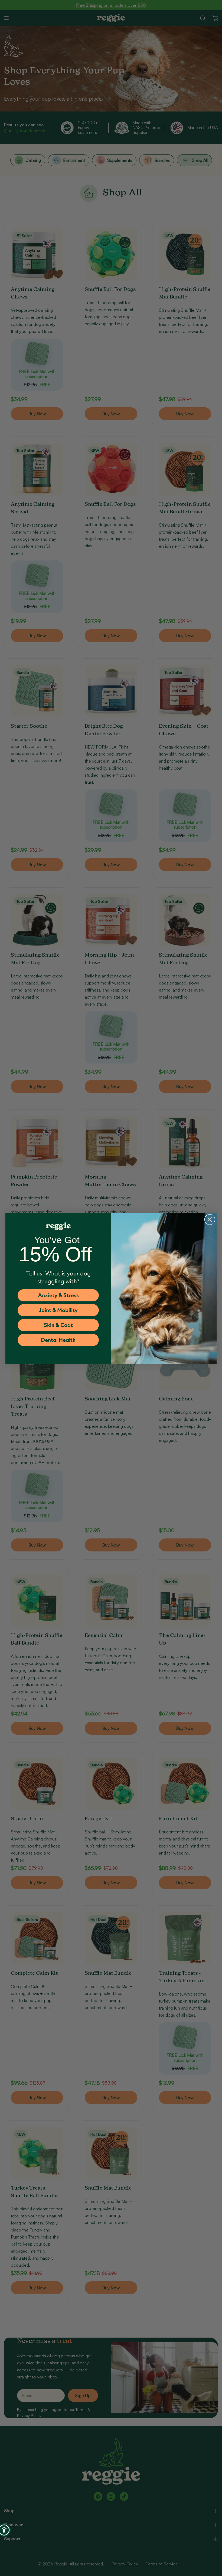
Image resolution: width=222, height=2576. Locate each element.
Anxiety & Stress (58, 1295)
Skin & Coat (58, 1325)
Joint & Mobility (58, 1310)
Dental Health (58, 1340)
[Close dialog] (210, 1220)
